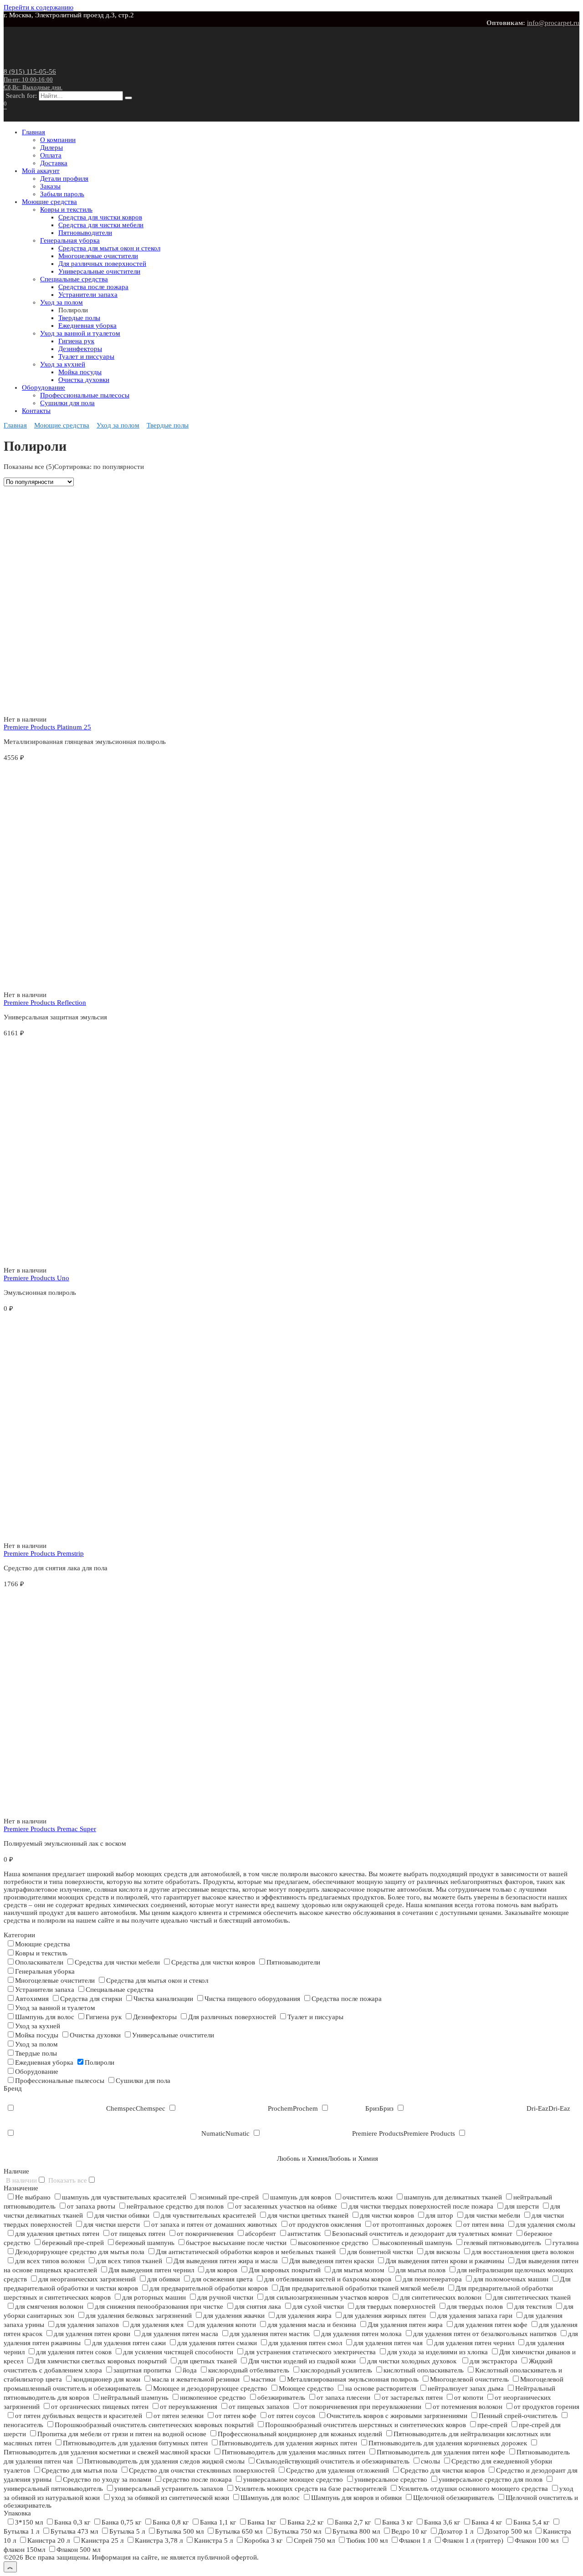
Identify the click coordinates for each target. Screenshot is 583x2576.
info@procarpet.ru (553, 23)
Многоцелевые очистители (98, 256)
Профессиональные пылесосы (85, 395)
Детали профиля (64, 178)
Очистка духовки (84, 380)
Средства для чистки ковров (100, 217)
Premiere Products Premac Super (50, 1829)
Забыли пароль (62, 194)
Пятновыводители (85, 233)
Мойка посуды (80, 372)
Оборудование (43, 387)
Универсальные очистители (99, 271)
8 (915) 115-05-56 (33, 79)
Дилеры (51, 148)
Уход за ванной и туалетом (80, 333)
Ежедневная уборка (87, 326)
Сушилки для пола (67, 403)
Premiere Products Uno (36, 1278)
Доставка (54, 163)
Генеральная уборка (70, 240)
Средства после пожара (93, 287)
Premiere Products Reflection (45, 1003)
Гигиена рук (76, 341)
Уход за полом (61, 302)
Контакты (36, 411)
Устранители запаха (88, 295)
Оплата (51, 155)
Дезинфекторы (80, 349)
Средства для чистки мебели (101, 225)
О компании (58, 140)
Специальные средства (74, 279)
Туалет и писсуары (86, 356)
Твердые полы (79, 318)
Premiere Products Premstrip (44, 1553)
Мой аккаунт (41, 171)
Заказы (50, 186)
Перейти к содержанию (38, 7)
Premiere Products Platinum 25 (47, 727)
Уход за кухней (63, 364)
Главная (33, 132)
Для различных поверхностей (102, 264)
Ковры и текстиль (66, 209)
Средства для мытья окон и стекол (109, 248)
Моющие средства (49, 202)
